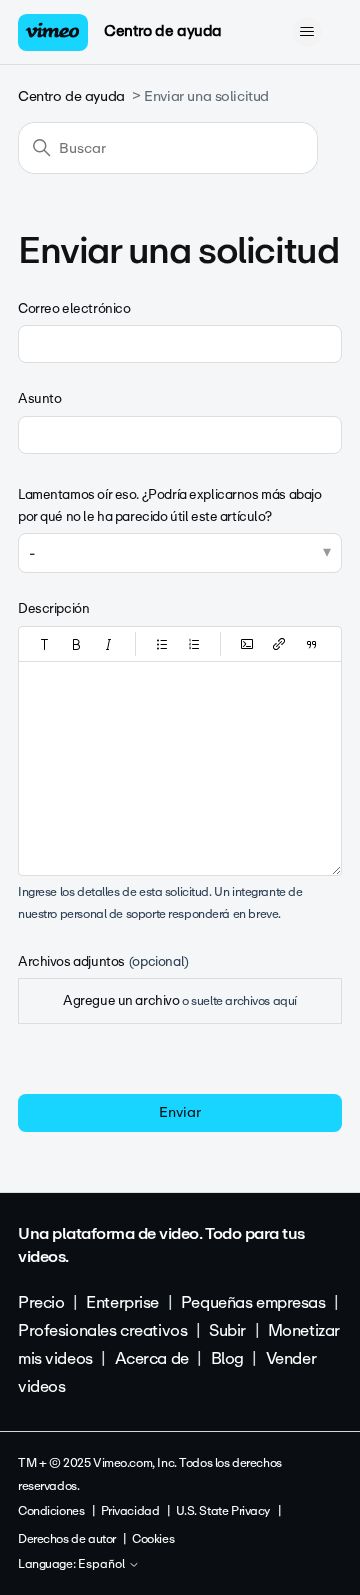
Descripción (53, 608)
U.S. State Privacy (223, 1511)
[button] (45, 644)
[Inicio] (53, 32)
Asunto (39, 398)
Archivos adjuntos (103, 961)
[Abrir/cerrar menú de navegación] (306, 32)
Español (103, 1565)
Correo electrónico (74, 308)
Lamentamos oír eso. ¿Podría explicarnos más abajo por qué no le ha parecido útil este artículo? (169, 505)
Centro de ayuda (163, 31)
